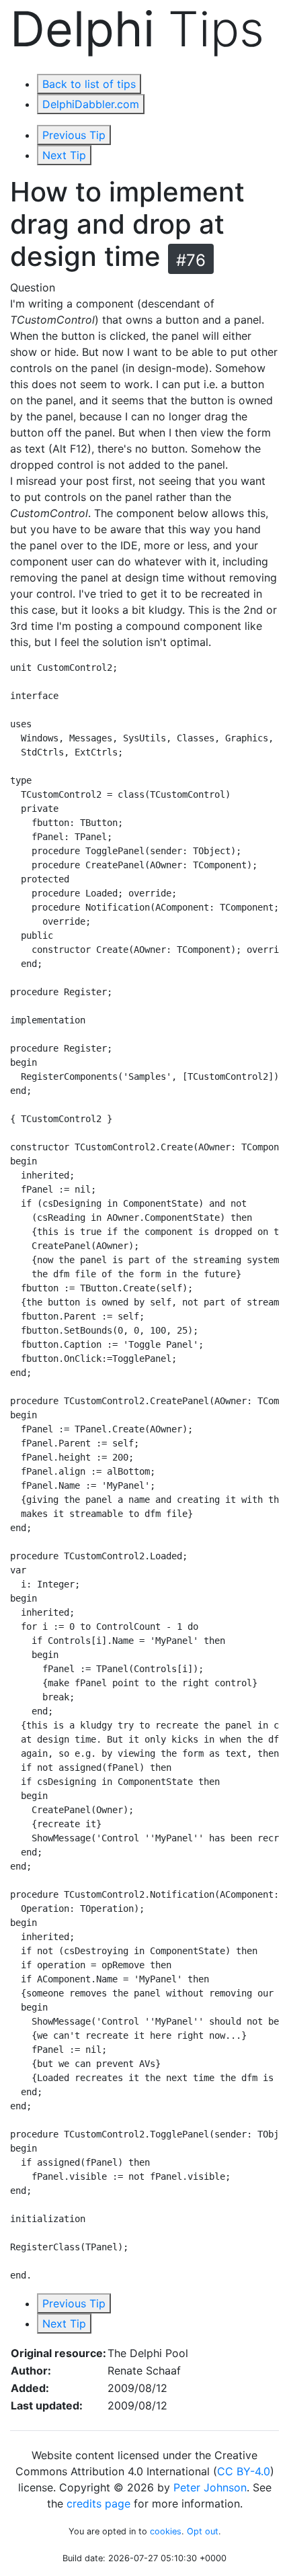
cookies (166, 2531)
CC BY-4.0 (244, 2471)
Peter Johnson (210, 2487)
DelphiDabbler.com (91, 104)
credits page (98, 2503)
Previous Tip (74, 135)
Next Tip (64, 155)
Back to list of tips (89, 84)
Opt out (203, 2531)
